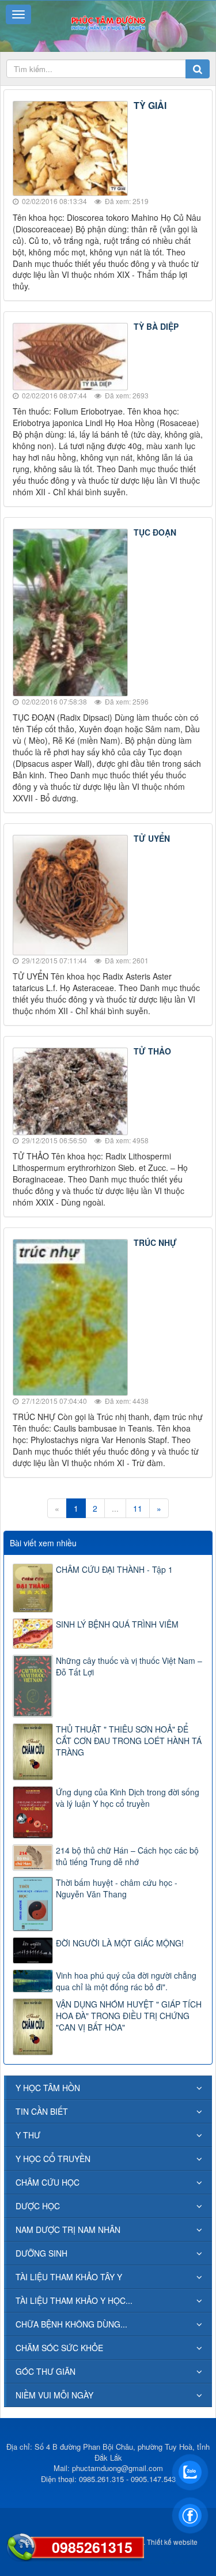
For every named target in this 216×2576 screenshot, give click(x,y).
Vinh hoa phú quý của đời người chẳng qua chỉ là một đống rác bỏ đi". (126, 1981)
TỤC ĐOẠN (155, 532)
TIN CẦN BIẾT (42, 2111)
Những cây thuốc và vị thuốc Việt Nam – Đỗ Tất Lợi (129, 1666)
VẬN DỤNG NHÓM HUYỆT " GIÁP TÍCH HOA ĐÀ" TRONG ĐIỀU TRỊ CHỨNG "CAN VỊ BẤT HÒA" (129, 2016)
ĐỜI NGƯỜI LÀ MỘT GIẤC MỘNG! (120, 1943)
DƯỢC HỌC (38, 2206)
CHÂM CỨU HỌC (48, 2182)
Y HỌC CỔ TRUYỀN (53, 2159)
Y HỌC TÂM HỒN (48, 2088)
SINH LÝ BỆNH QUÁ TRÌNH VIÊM (117, 1624)
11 (138, 1508)
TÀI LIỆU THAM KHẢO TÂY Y (69, 2277)
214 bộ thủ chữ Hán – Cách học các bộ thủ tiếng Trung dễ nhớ (127, 1856)
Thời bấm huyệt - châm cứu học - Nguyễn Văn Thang (117, 1888)
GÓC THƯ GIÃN (46, 2371)
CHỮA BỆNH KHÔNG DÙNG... (71, 2324)
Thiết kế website (172, 2542)
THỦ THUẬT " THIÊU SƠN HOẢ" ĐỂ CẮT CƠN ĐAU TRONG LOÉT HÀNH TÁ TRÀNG (129, 1741)
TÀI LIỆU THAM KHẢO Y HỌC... (74, 2300)
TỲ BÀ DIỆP (156, 326)
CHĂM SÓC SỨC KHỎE (59, 2348)
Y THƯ (28, 2135)
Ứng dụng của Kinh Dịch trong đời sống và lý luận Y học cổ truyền (128, 1798)
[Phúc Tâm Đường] (108, 22)
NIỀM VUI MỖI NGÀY (54, 2395)
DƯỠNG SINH (41, 2253)
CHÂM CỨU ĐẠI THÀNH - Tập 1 (114, 1569)
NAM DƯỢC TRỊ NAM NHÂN (68, 2229)
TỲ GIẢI (150, 105)
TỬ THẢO (152, 1051)
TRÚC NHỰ (155, 1242)
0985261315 (92, 2547)
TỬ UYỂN (152, 838)
